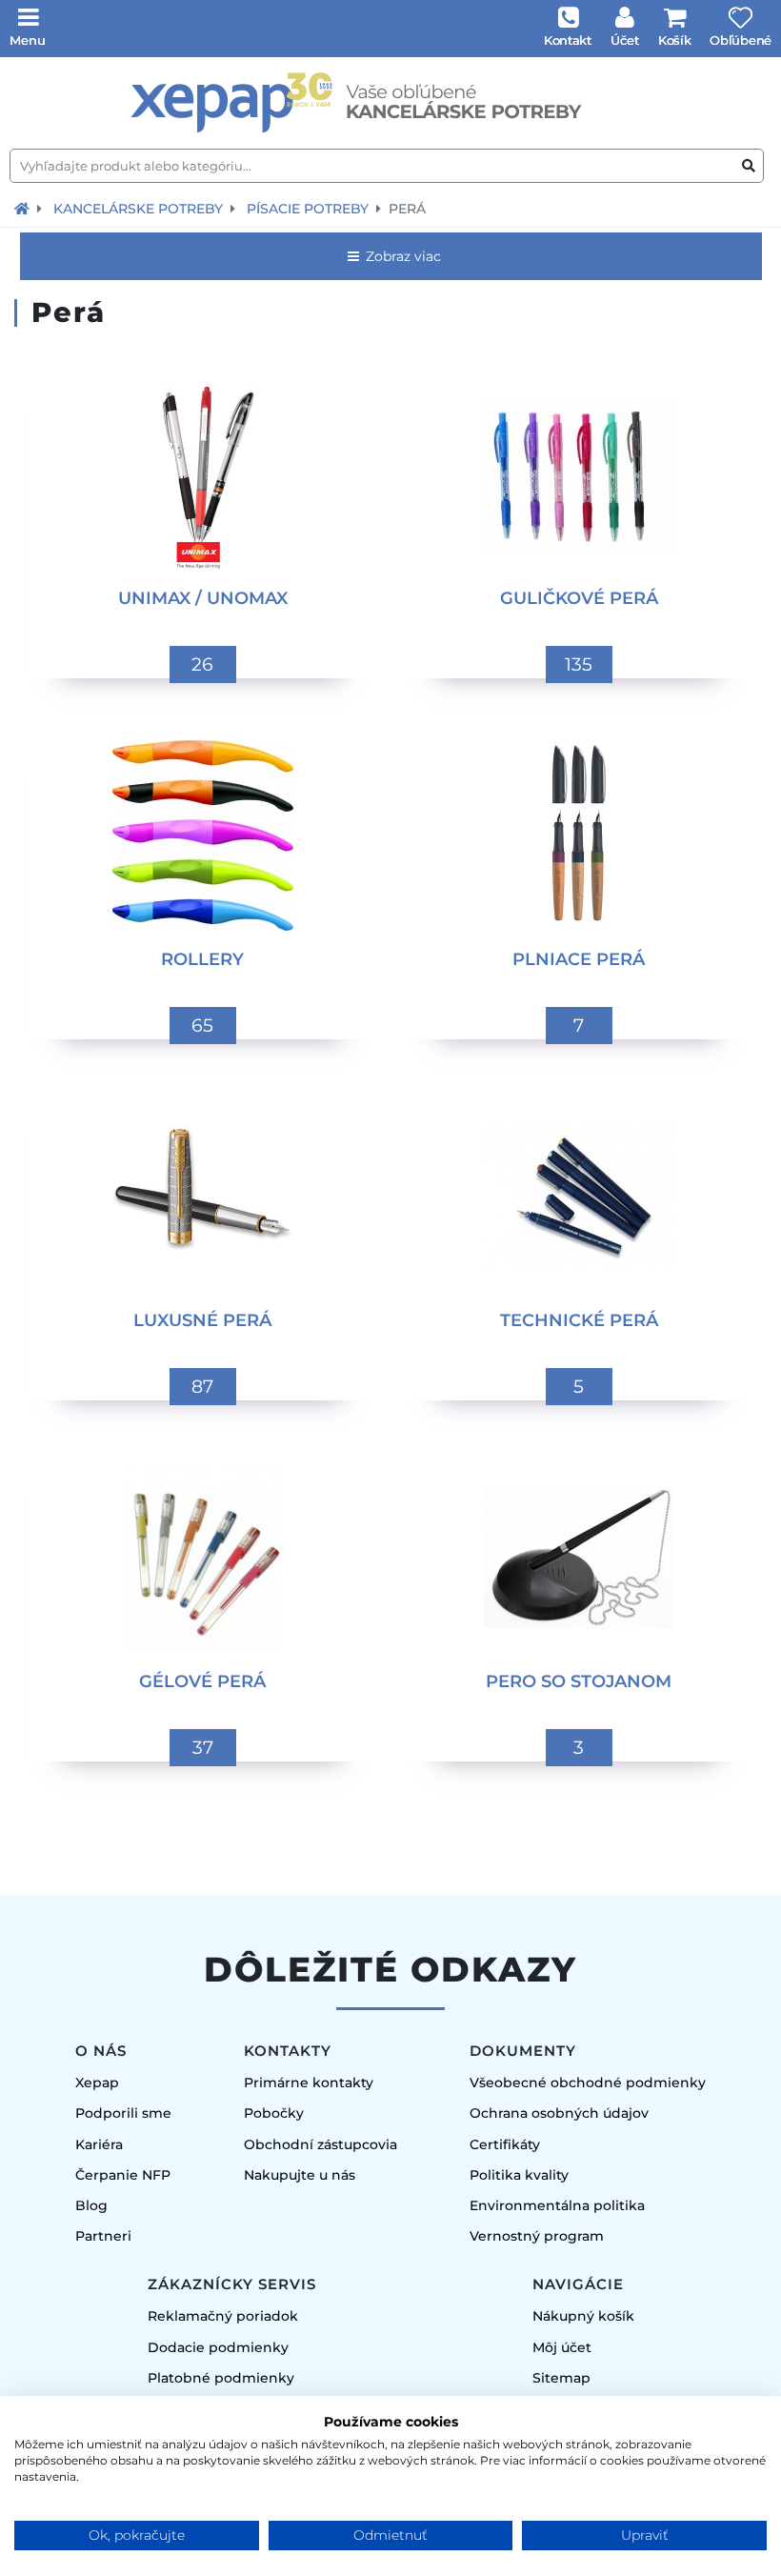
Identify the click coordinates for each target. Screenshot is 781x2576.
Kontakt (568, 40)
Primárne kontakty (309, 2083)
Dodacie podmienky (218, 2347)
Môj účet (562, 2347)
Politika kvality (519, 2175)
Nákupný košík (583, 2316)
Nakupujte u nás (300, 2175)
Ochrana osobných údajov (559, 2113)
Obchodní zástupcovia (320, 2144)
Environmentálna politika (557, 2205)
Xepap (97, 2083)
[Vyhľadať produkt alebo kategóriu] (749, 166)
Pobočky (274, 2113)
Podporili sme (123, 2113)
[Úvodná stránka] (390, 103)
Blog (91, 2205)
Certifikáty (505, 2144)
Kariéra (99, 2144)
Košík (675, 40)
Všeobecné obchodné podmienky (588, 2083)
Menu (28, 40)
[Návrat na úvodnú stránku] (22, 209)
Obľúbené (741, 40)
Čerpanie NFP (123, 2175)
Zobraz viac (401, 256)
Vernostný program (537, 2236)
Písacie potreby (308, 209)
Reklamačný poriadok (223, 2316)
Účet (625, 40)
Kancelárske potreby (138, 209)
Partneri (103, 2236)
